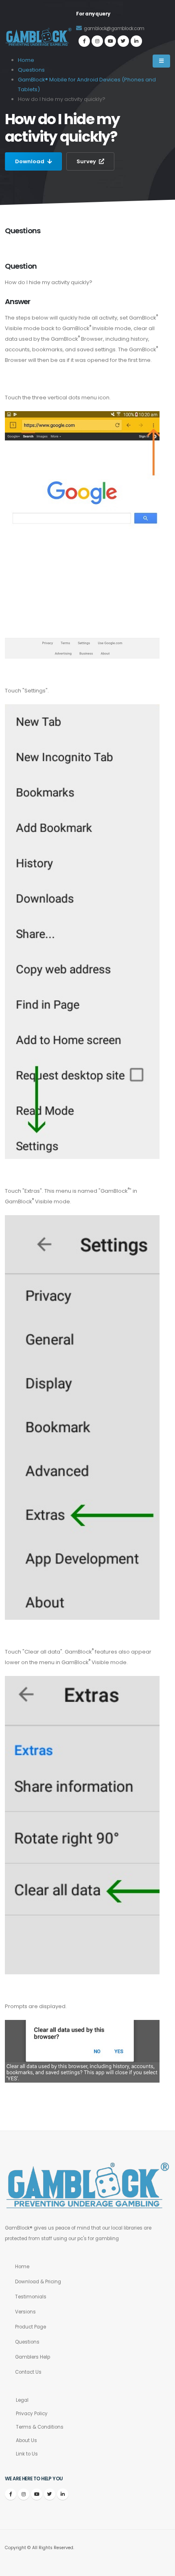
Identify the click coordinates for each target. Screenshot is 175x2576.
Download (30, 161)
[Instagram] (97, 41)
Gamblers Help (33, 2357)
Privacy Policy (32, 2414)
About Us (26, 2440)
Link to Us (27, 2454)
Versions (25, 2312)
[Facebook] (84, 41)
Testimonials (31, 2297)
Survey (87, 161)
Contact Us (28, 2372)
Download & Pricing (38, 2282)
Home (22, 2267)
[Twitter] (123, 41)
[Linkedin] (136, 41)
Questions (27, 2342)
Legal (22, 2400)
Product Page (31, 2327)
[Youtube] (110, 41)
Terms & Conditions (40, 2427)
